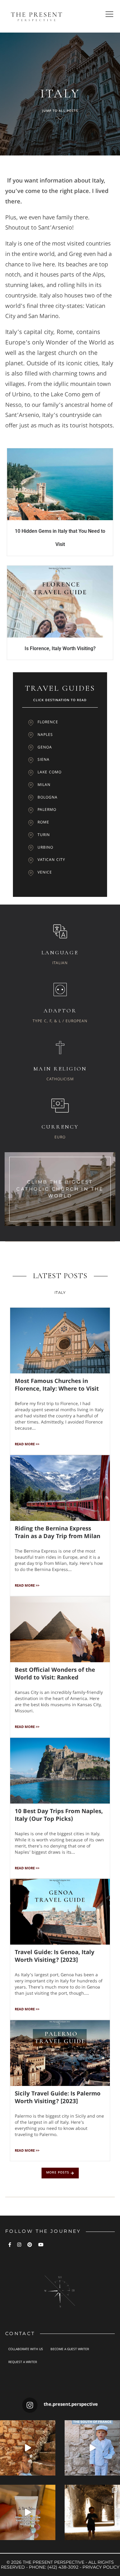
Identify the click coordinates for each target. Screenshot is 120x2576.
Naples (45, 735)
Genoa (45, 748)
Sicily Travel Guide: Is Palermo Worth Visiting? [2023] (58, 2098)
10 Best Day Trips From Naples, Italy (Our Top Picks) (59, 1816)
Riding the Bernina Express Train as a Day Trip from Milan (58, 1533)
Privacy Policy (101, 2567)
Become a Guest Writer (70, 2350)
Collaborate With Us (26, 2350)
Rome (43, 823)
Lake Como (50, 773)
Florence (48, 723)
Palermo (47, 810)
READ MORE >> (27, 1445)
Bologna (48, 798)
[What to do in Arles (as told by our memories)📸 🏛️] (92, 2512)
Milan (44, 785)
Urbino (45, 848)
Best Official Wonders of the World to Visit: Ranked (55, 1674)
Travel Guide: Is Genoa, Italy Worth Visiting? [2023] (55, 1957)
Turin (44, 835)
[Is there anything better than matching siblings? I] (92, 2448)
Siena (44, 760)
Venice (45, 873)
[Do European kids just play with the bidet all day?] (28, 2512)
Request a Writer (23, 2362)
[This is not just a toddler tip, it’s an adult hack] (28, 2448)
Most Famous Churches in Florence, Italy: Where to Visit (57, 1386)
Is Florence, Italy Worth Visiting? (60, 648)
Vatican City (51, 860)
